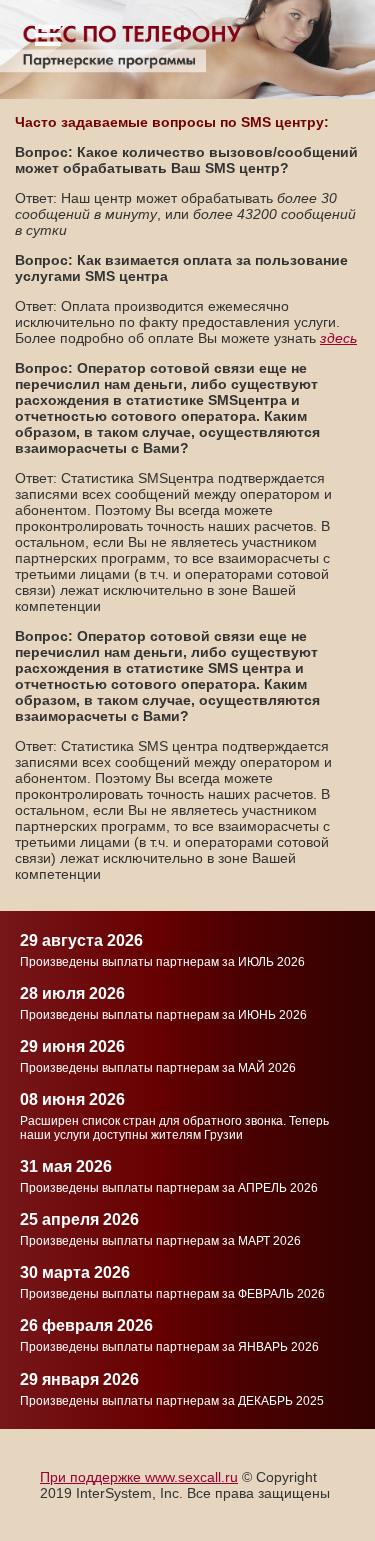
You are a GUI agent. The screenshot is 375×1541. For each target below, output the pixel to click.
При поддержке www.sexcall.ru (139, 1477)
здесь (338, 338)
